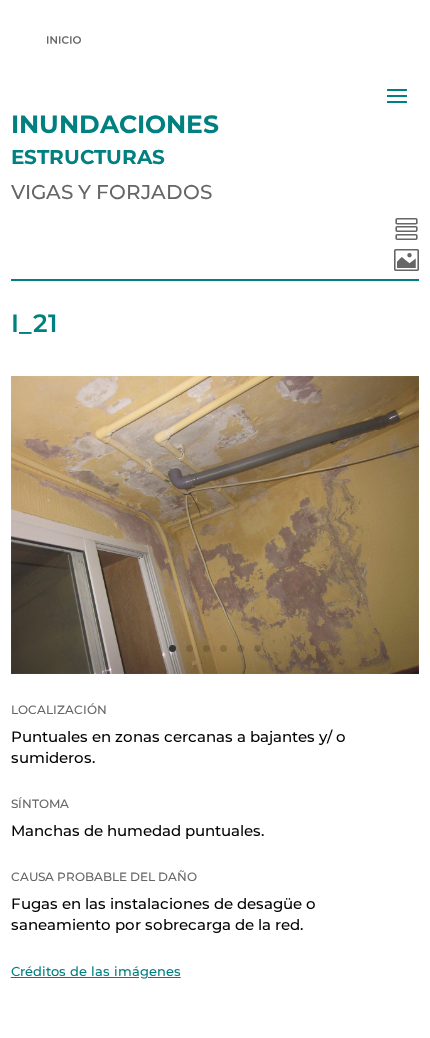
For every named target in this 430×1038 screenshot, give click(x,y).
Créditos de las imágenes (96, 971)
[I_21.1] (215, 668)
